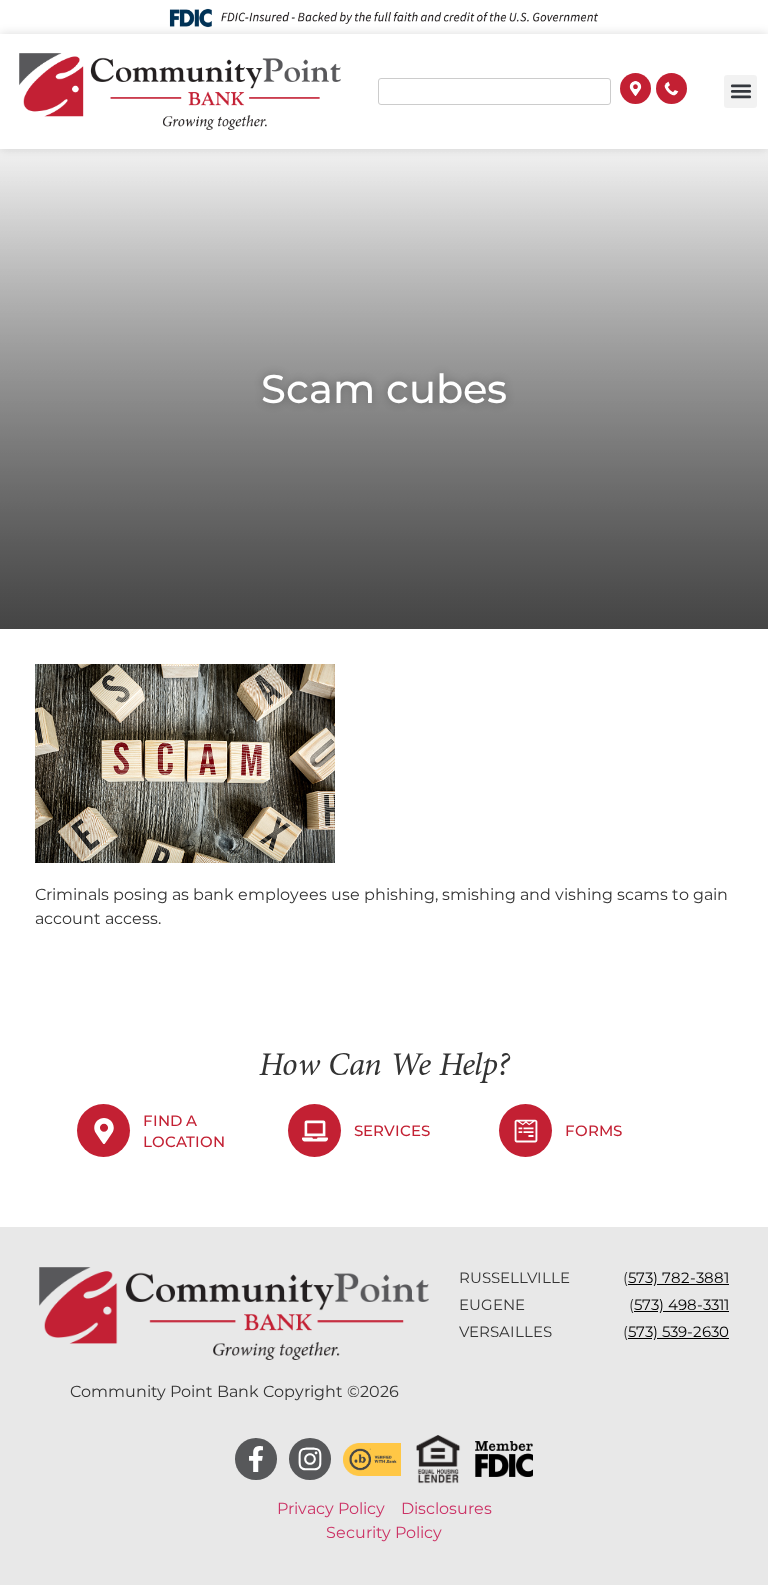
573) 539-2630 (678, 1331)
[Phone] (671, 91)
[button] (740, 91)
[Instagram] (310, 1459)
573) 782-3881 (678, 1277)
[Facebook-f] (256, 1459)
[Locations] (635, 91)
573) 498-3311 (681, 1304)
